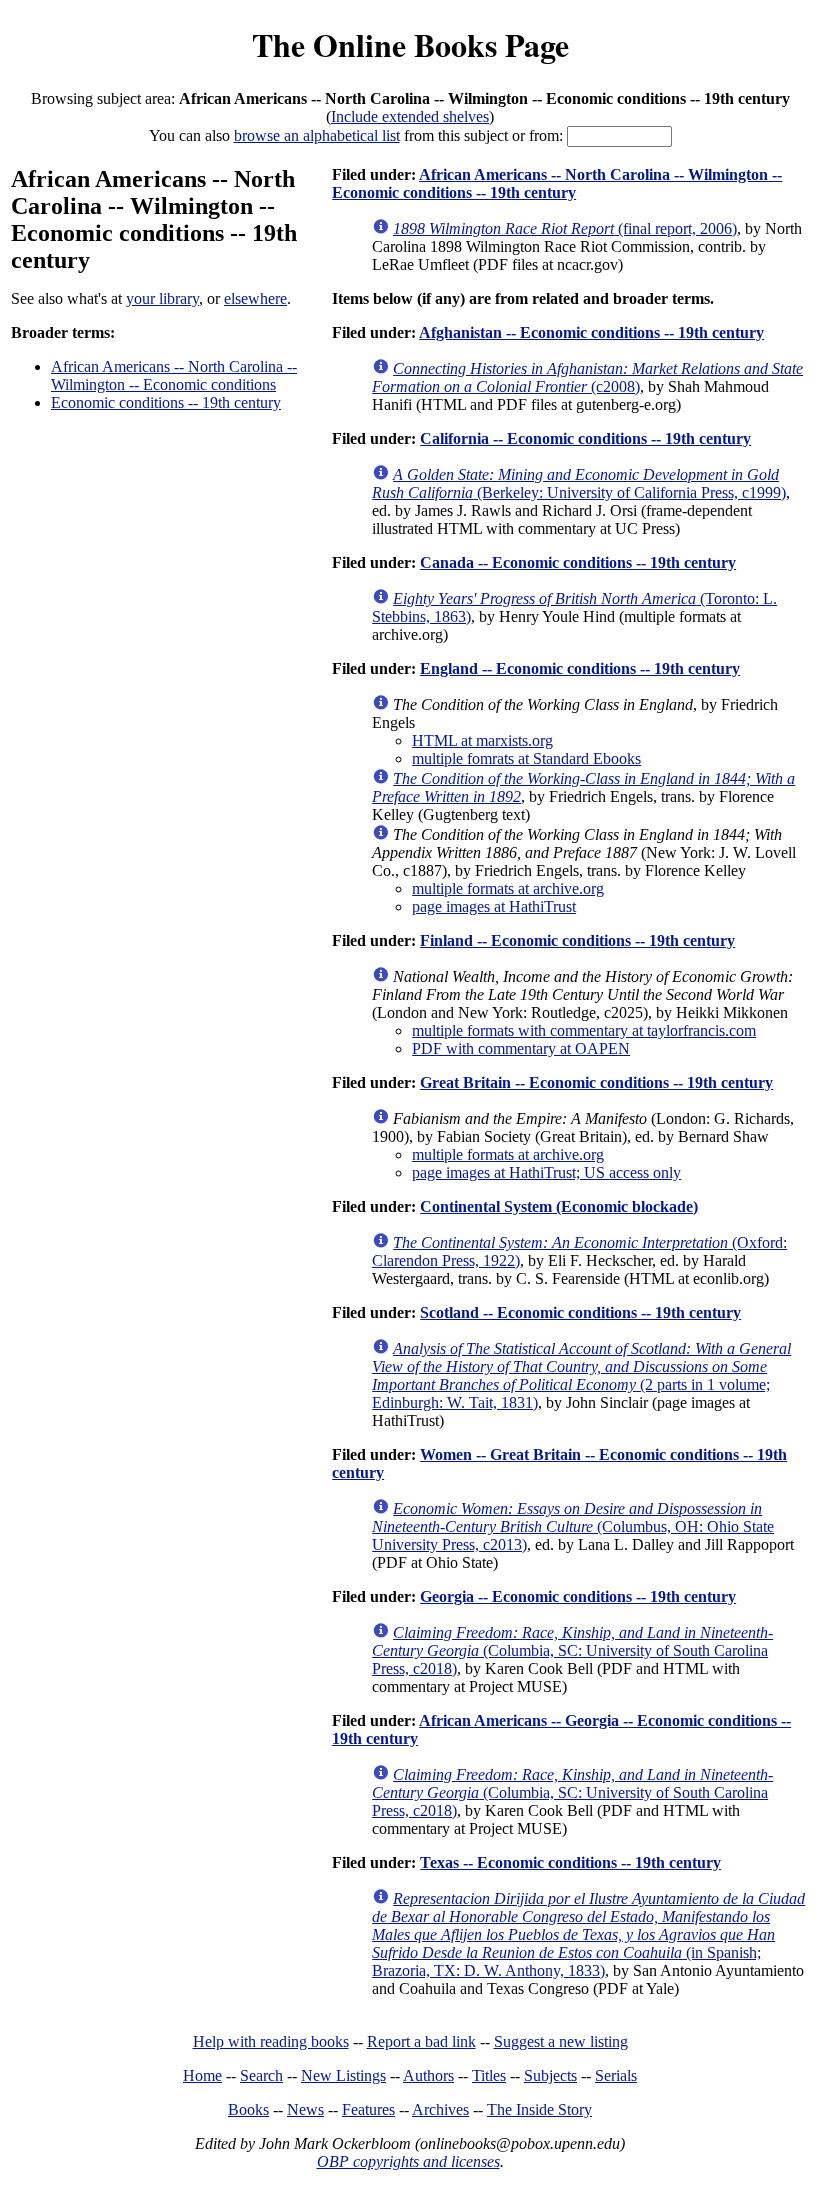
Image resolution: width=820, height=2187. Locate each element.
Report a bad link (421, 2041)
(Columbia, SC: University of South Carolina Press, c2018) (572, 1650)
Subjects (550, 2075)
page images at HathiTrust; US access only (546, 1172)
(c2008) (587, 377)
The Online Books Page (410, 44)
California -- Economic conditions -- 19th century (585, 438)
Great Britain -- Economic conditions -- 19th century (596, 1082)
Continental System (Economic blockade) (559, 1206)
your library (162, 298)
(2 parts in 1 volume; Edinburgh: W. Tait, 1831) (581, 1375)
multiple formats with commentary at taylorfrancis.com (584, 1030)
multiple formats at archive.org (508, 888)
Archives (440, 2109)
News (305, 2109)
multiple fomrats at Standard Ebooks (526, 758)
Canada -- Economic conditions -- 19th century (578, 562)
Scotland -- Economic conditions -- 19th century (580, 1312)
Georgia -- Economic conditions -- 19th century (578, 1596)
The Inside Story (539, 2109)
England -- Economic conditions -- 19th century (580, 668)
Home (202, 2075)
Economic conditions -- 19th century (166, 402)
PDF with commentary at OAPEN (521, 1048)
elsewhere (255, 298)
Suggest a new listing (561, 2041)
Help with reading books (271, 2041)
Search (261, 2075)
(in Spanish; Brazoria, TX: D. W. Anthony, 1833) (588, 1934)
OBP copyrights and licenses (408, 2161)
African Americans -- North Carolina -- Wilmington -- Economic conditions (174, 375)
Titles (489, 2075)
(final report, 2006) (565, 228)
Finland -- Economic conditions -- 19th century (577, 940)
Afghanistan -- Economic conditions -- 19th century (591, 332)
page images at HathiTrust (494, 906)
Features (368, 2109)
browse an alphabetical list (317, 135)
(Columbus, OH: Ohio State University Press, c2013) (573, 1526)
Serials (616, 2075)
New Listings (343, 2075)
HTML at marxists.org (482, 740)
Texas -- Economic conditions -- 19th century (570, 1862)
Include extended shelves (410, 116)
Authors (428, 2075)
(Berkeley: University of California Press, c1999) (579, 483)
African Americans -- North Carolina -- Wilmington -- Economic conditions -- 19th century (557, 183)
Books (248, 2109)
